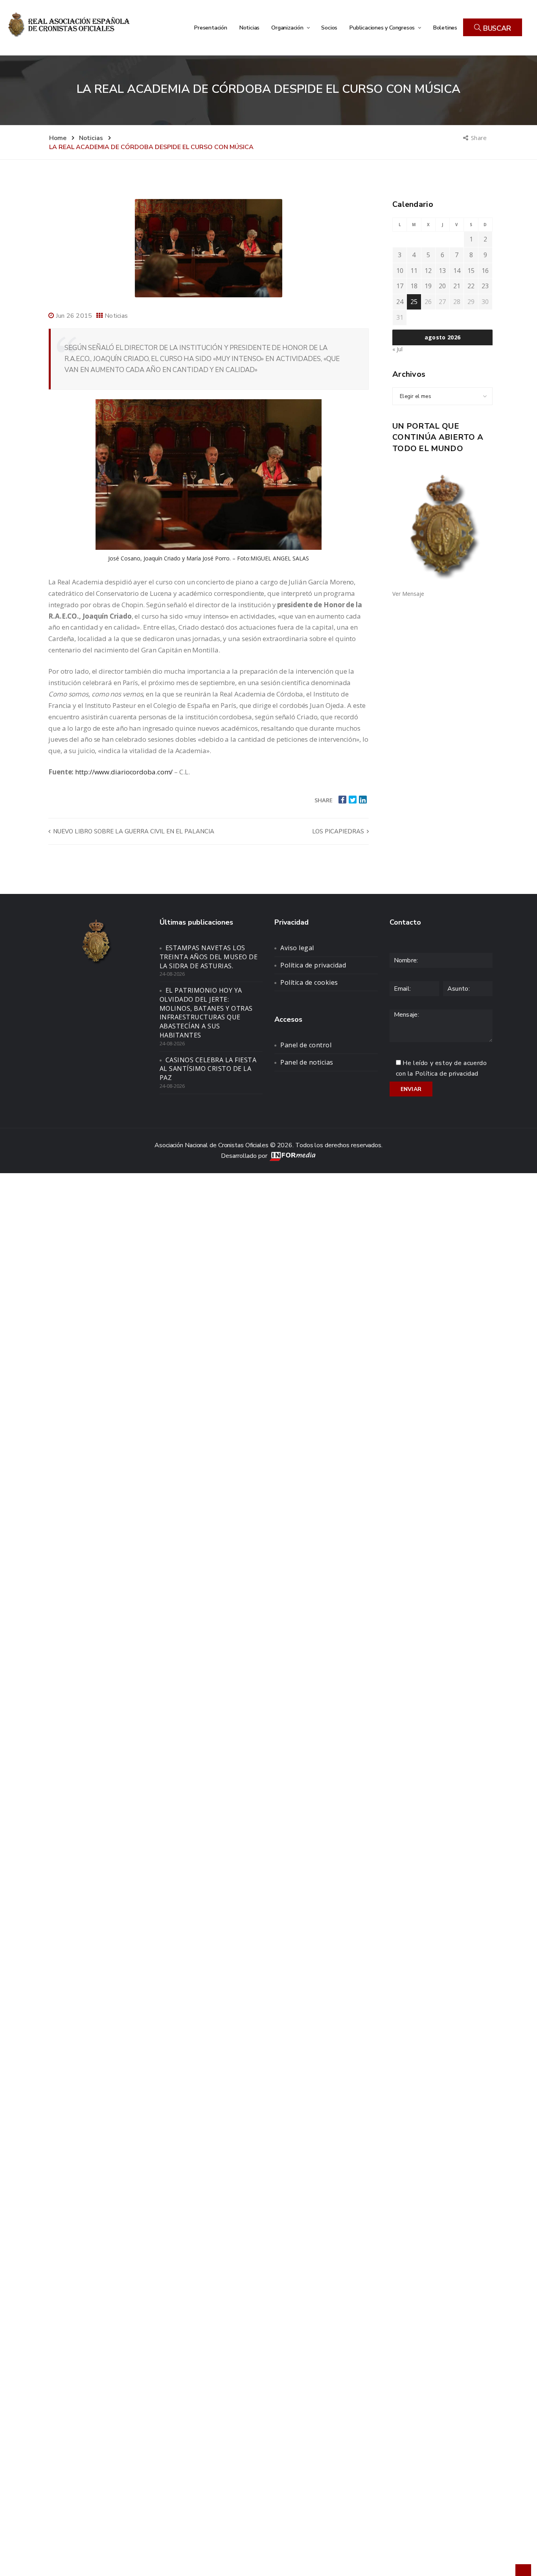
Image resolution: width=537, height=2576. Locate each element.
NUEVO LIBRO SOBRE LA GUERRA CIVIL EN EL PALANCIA (133, 831)
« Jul (397, 349)
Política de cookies (309, 982)
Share (479, 138)
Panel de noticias (307, 1062)
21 (457, 286)
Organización (288, 28)
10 (400, 271)
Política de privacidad (313, 965)
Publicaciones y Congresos (383, 28)
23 (485, 286)
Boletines (445, 28)
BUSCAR (496, 28)
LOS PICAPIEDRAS (339, 831)
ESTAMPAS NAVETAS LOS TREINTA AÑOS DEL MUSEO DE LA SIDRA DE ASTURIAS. (209, 957)
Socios (329, 28)
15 (471, 271)
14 (457, 271)
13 (442, 271)
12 (428, 271)
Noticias (249, 28)
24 (400, 302)
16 (485, 271)
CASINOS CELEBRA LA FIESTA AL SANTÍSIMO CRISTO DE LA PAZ (208, 1069)
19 (428, 286)
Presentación (211, 28)
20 (442, 286)
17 (400, 286)
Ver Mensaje (408, 594)
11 (414, 271)
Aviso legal (297, 948)
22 (471, 286)
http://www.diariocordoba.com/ (124, 772)
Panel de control (306, 1045)
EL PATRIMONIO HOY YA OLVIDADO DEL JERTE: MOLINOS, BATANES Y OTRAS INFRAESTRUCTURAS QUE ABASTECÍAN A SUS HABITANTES (206, 1013)
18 (414, 286)
